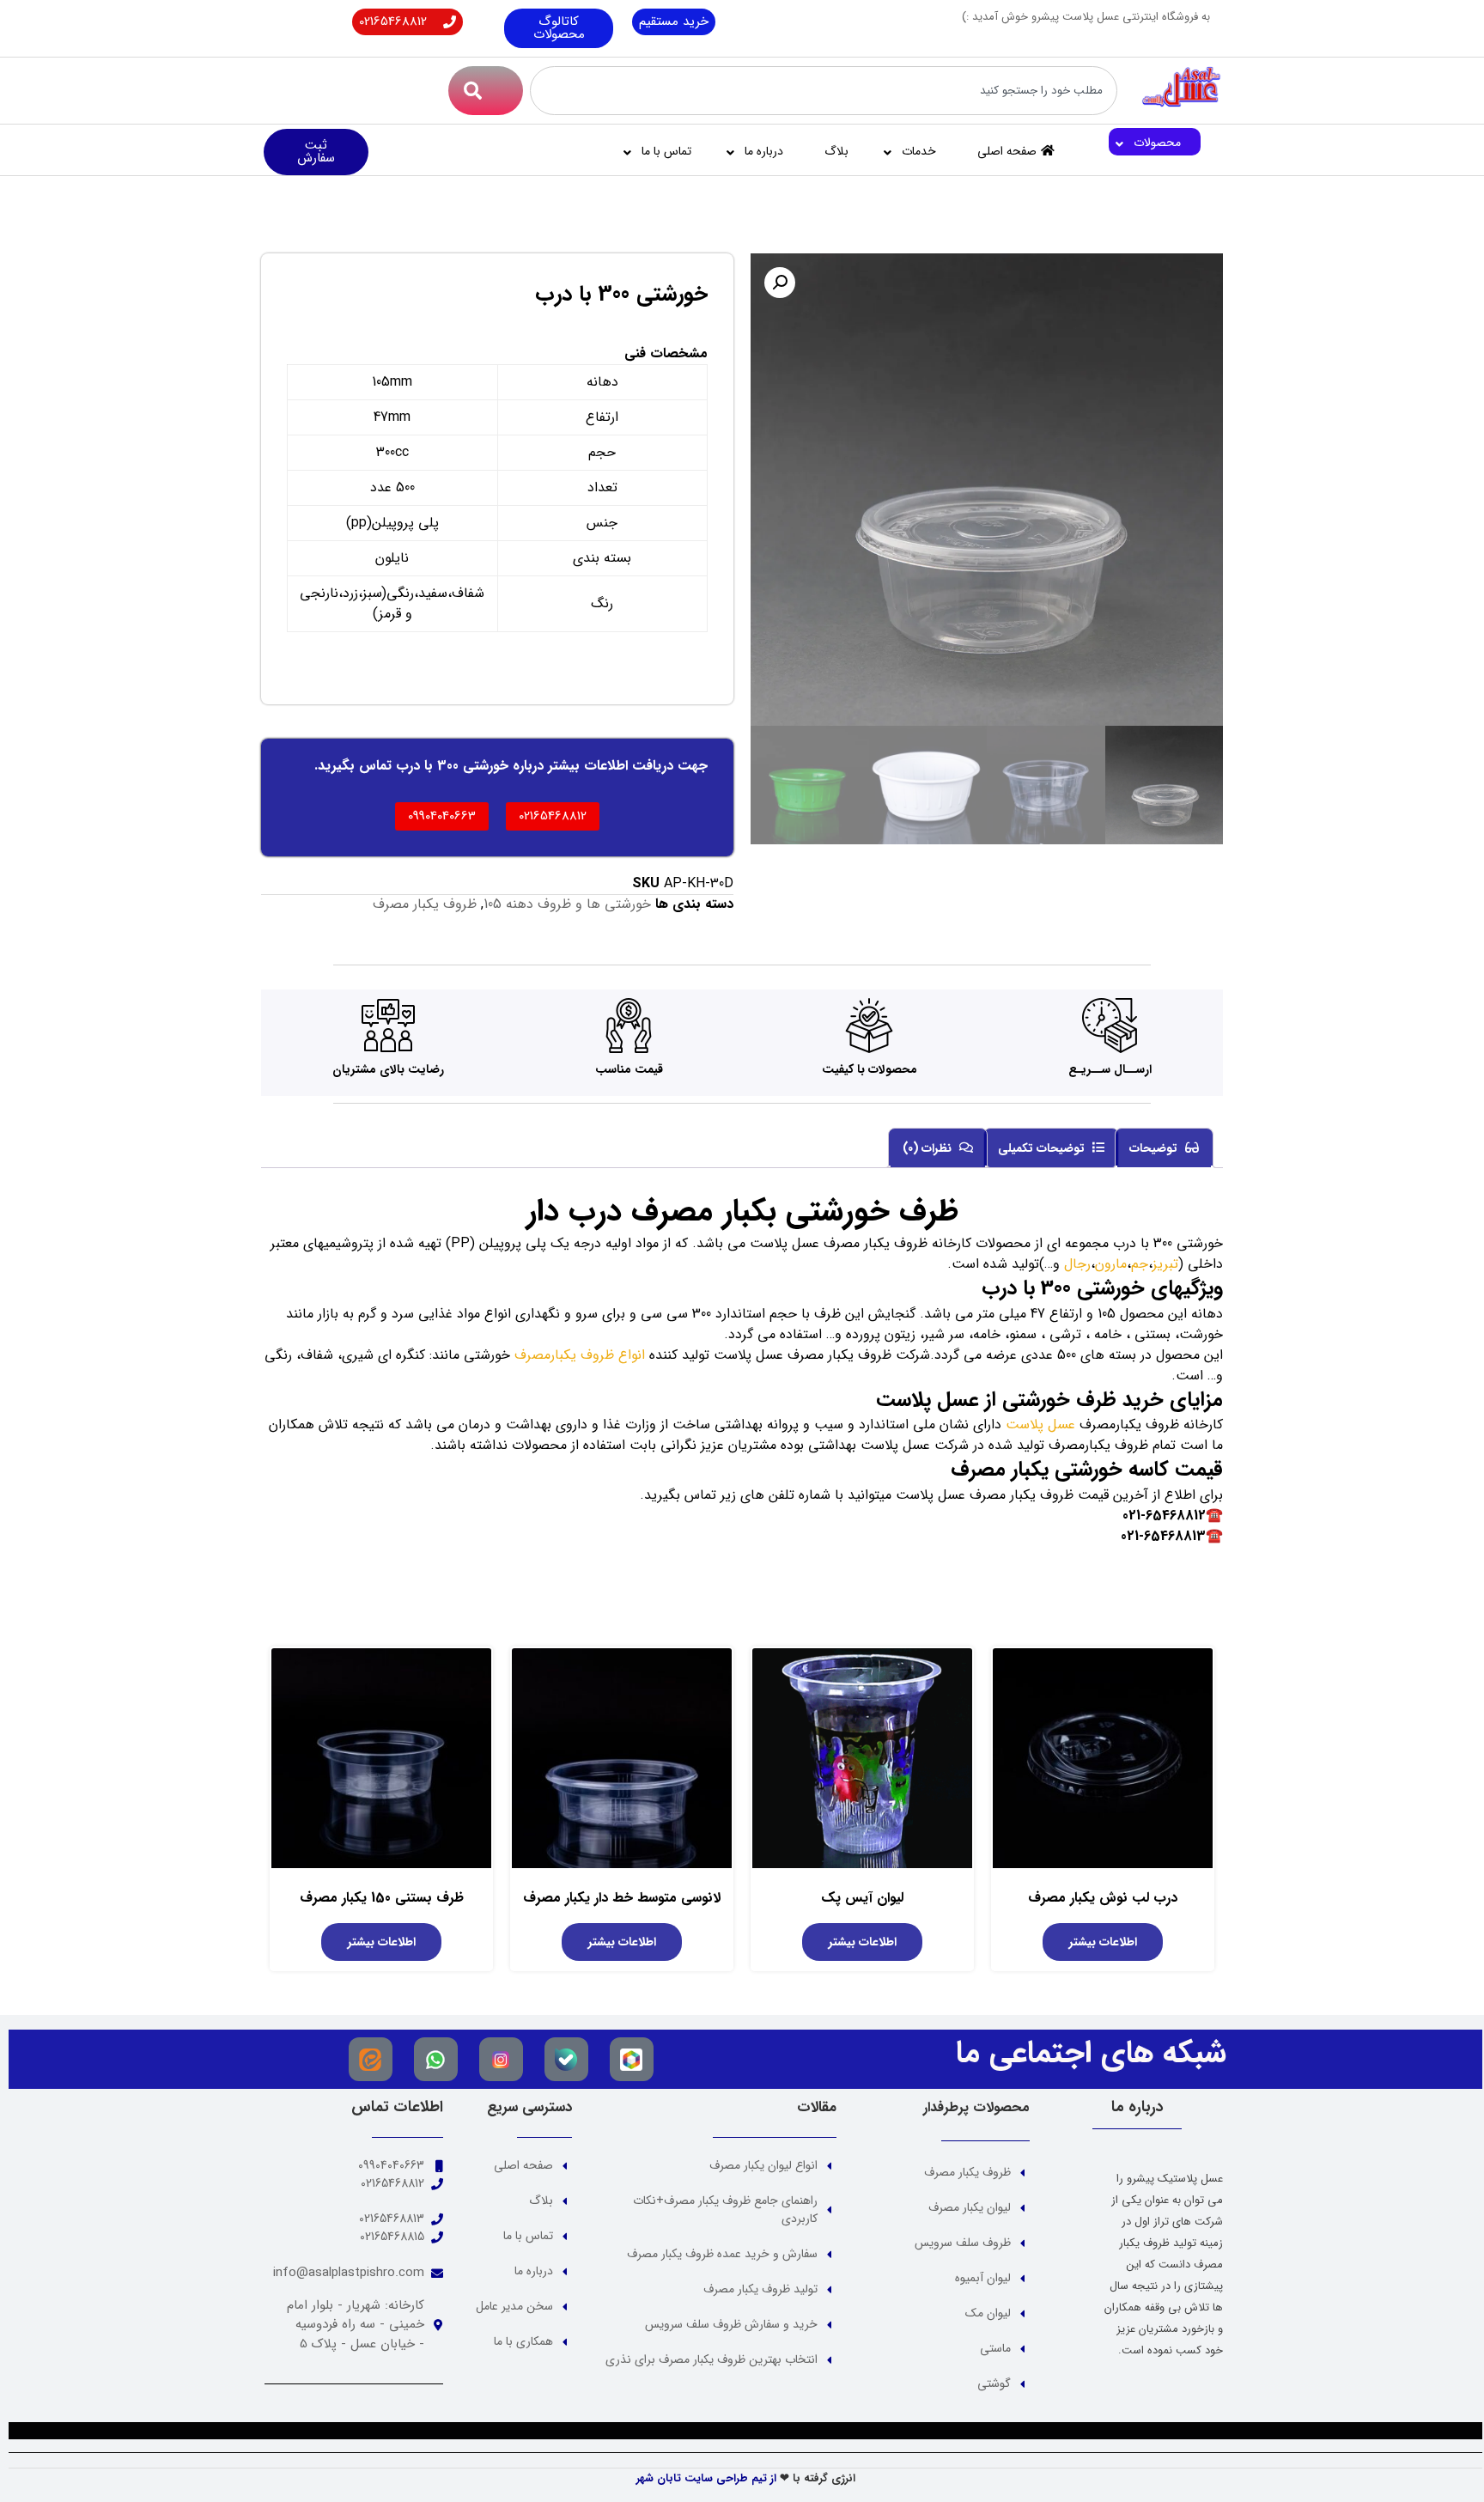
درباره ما (764, 151)
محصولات (1157, 143)
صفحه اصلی (1007, 151)
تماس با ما (666, 151)
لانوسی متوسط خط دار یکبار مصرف (622, 1898)
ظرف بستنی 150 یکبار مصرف (382, 1898)
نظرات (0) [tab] (929, 1148)
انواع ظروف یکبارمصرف (580, 1355)
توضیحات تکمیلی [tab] (1043, 1148)
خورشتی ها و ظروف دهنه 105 (567, 904)
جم (1140, 1264)
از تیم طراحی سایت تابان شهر (706, 2478)
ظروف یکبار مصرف (425, 904)
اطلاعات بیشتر (1103, 1942)
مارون (1111, 1264)
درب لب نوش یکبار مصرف (1103, 1898)
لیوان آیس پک (862, 1898)
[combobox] (824, 91)
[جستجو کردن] (486, 91)
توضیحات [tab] (1155, 1148)
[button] (780, 283)
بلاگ (836, 151)
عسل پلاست (1040, 1424)
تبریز (1165, 1264)
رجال (1077, 1264)
